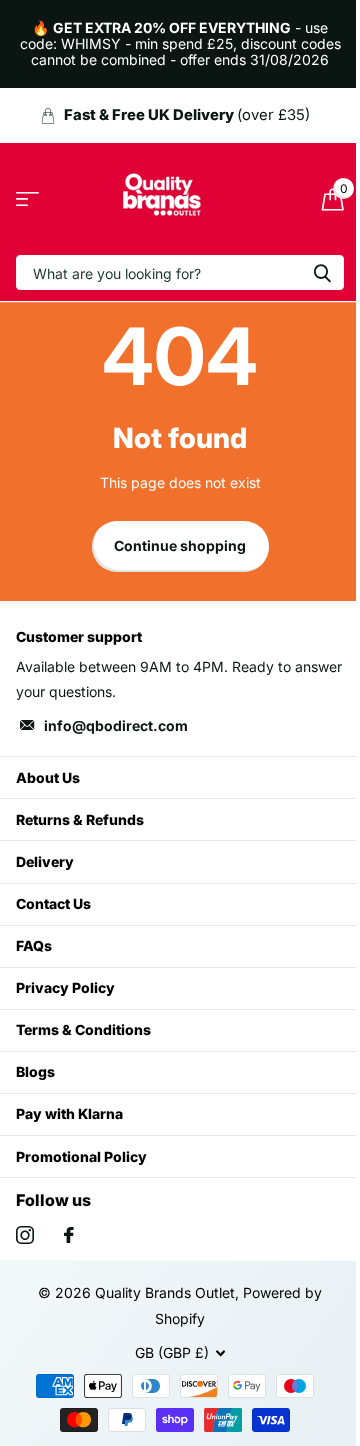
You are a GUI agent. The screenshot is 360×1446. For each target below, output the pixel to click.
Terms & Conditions (83, 1029)
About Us (48, 777)
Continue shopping (180, 545)
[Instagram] (25, 1235)
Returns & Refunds (80, 819)
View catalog (27, 199)
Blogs (35, 1071)
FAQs (34, 945)
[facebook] (69, 1235)
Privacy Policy (65, 987)
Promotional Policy (81, 1156)
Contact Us (53, 903)
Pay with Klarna (69, 1113)
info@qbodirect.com (116, 725)
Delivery (45, 861)
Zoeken (322, 272)
